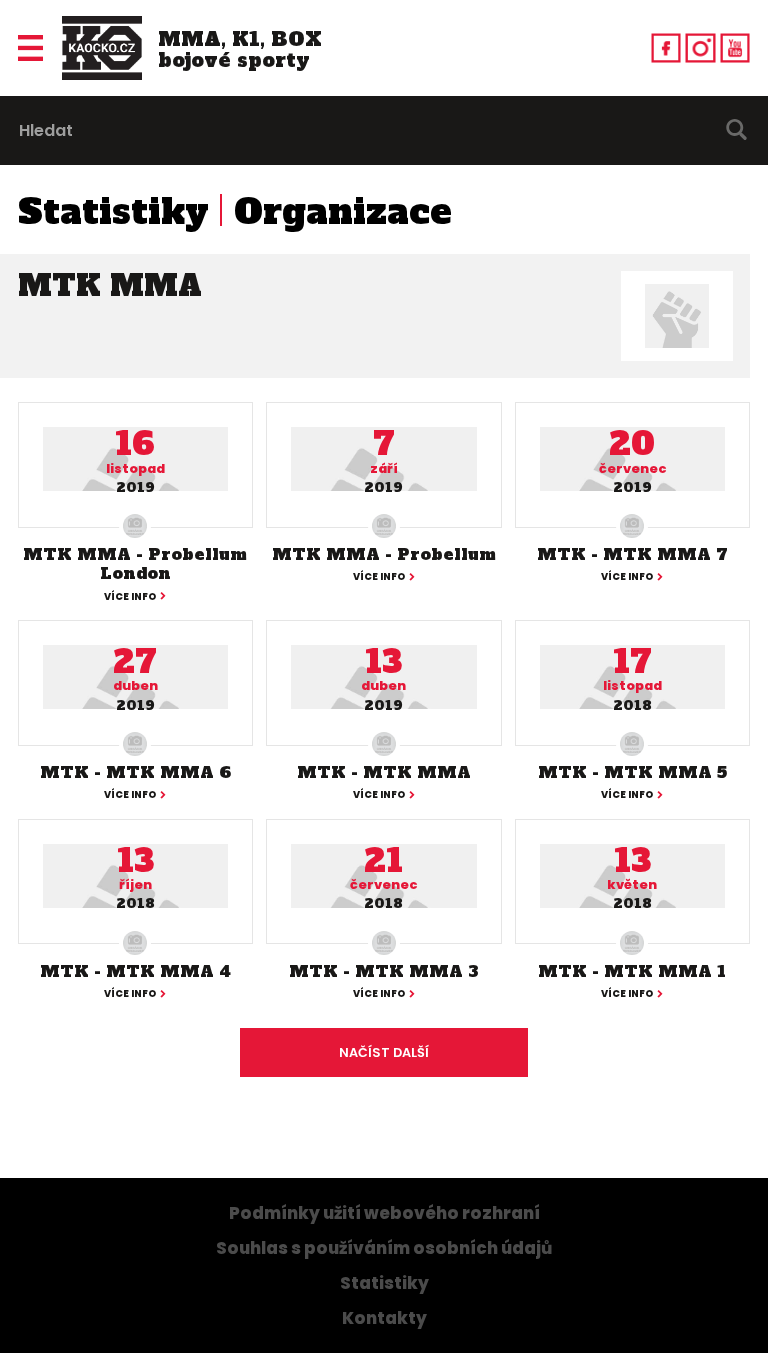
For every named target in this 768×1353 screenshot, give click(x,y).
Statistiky (113, 212)
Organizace (343, 212)
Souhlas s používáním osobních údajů (384, 1248)
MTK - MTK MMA (384, 772)
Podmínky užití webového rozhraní (384, 1213)
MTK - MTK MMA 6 (135, 772)
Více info (130, 597)
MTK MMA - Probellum (384, 554)
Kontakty (384, 1318)
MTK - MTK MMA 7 (632, 554)
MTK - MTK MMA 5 (632, 772)
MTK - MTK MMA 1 (632, 971)
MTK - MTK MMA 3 (384, 971)
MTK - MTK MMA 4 (135, 971)
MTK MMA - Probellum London (135, 563)
